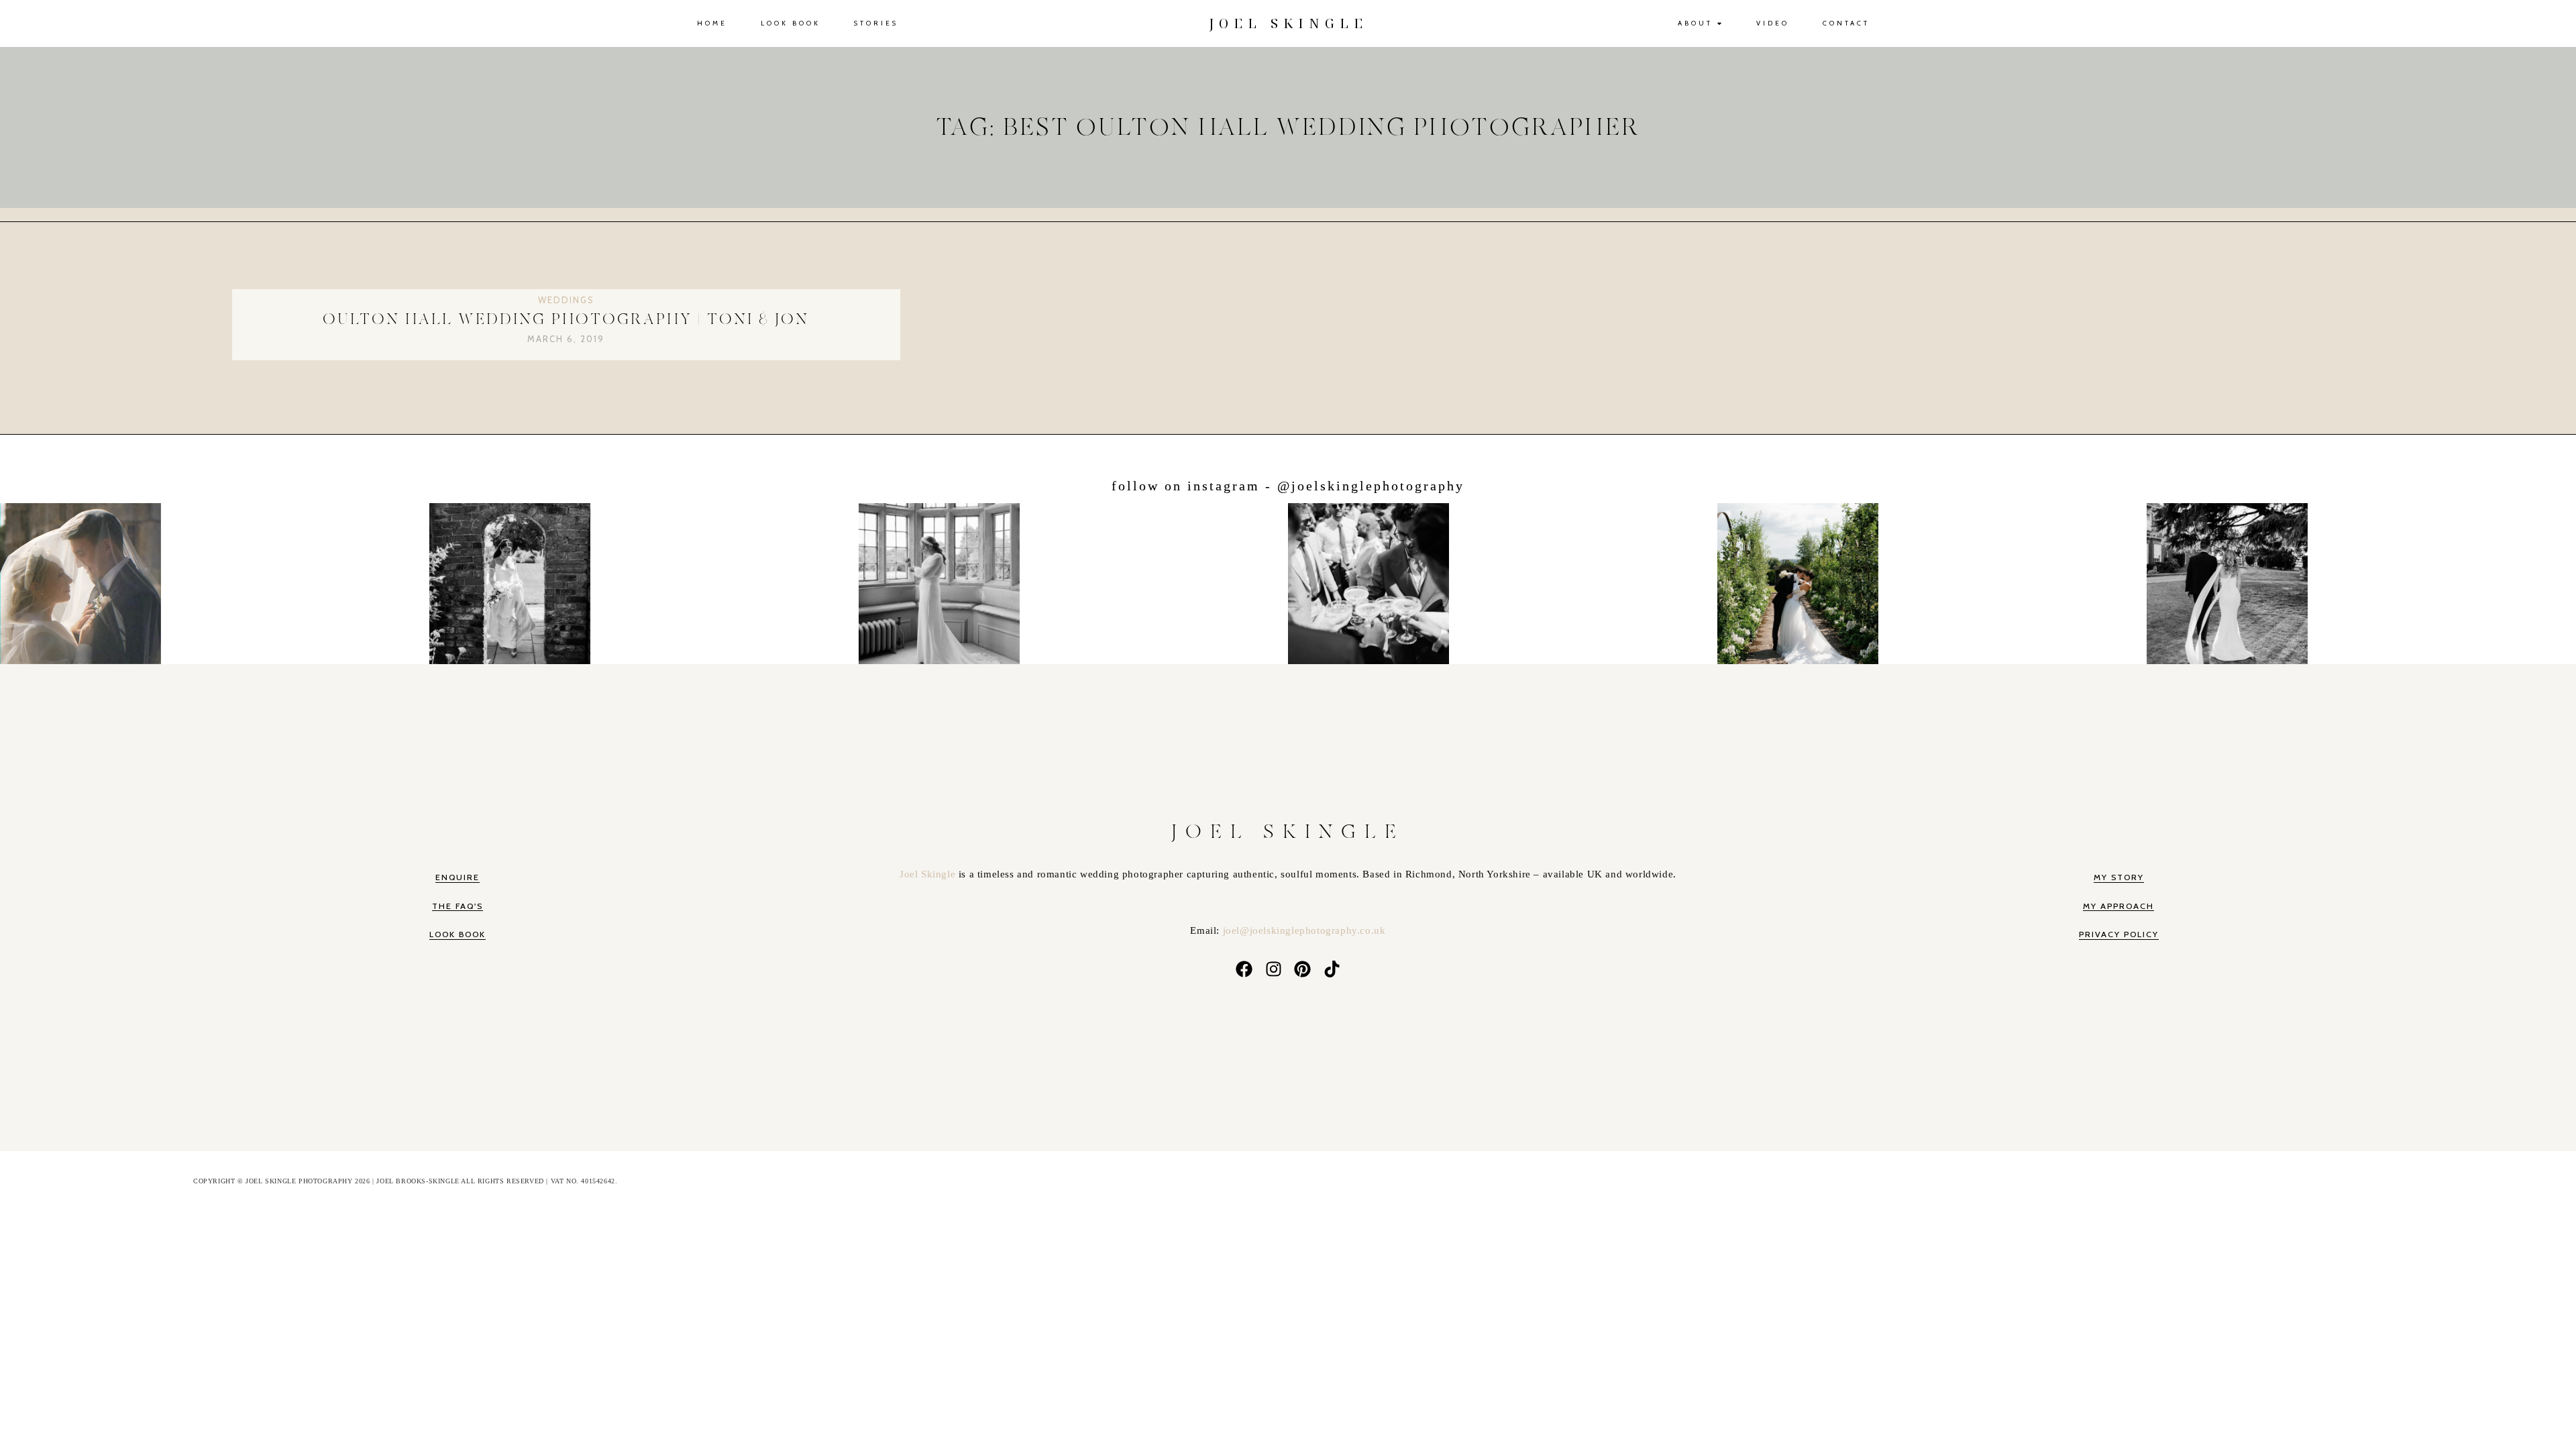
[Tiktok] (1332, 969)
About (1695, 23)
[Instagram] (1273, 969)
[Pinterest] (1303, 969)
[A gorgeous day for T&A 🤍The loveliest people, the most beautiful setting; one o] (644, 581)
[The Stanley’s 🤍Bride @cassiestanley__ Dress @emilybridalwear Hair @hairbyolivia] (2362, 581)
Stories (876, 23)
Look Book (791, 23)
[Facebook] (1244, 969)
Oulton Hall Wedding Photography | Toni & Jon (566, 320)
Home (712, 23)
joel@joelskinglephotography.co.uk (1304, 930)
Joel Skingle (929, 874)
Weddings (566, 300)
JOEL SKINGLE (1288, 23)
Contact (1846, 23)
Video (1773, 23)
